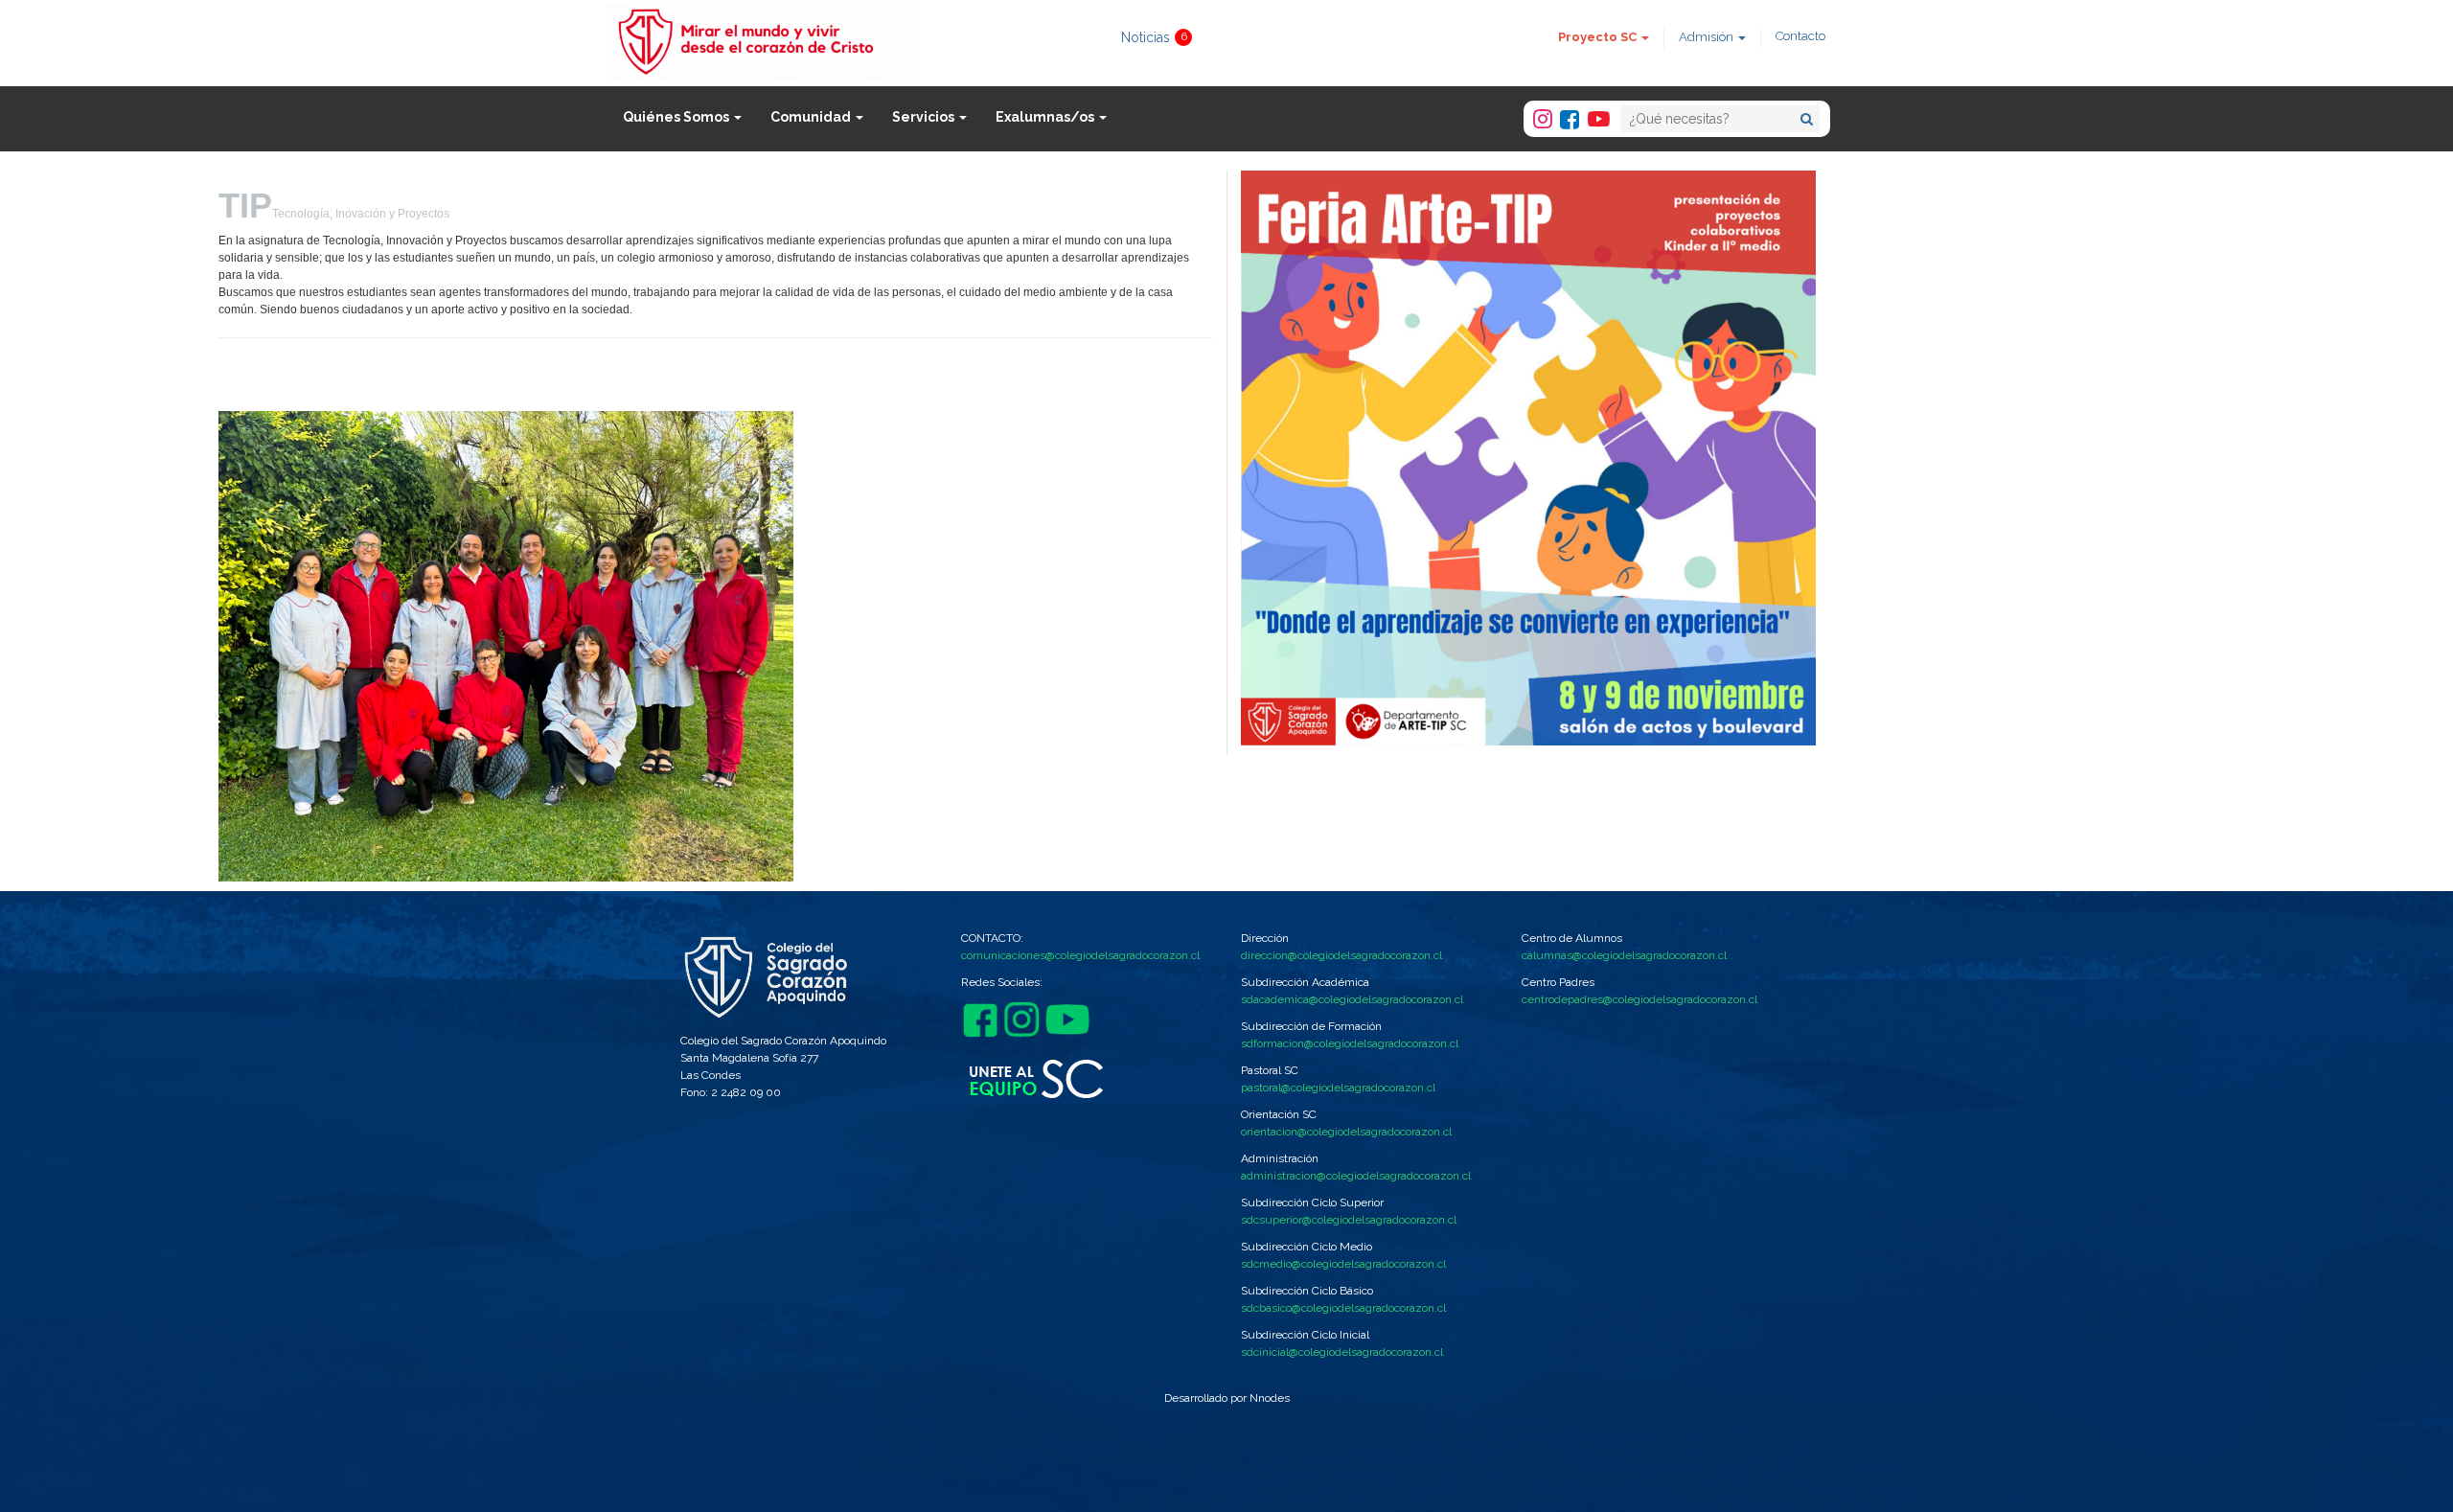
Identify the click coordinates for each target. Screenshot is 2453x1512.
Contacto (1800, 36)
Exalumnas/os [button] (1046, 117)
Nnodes (1270, 1398)
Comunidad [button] (812, 117)
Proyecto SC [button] (1599, 37)
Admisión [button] (1708, 37)
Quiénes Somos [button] (677, 117)
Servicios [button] (925, 117)
